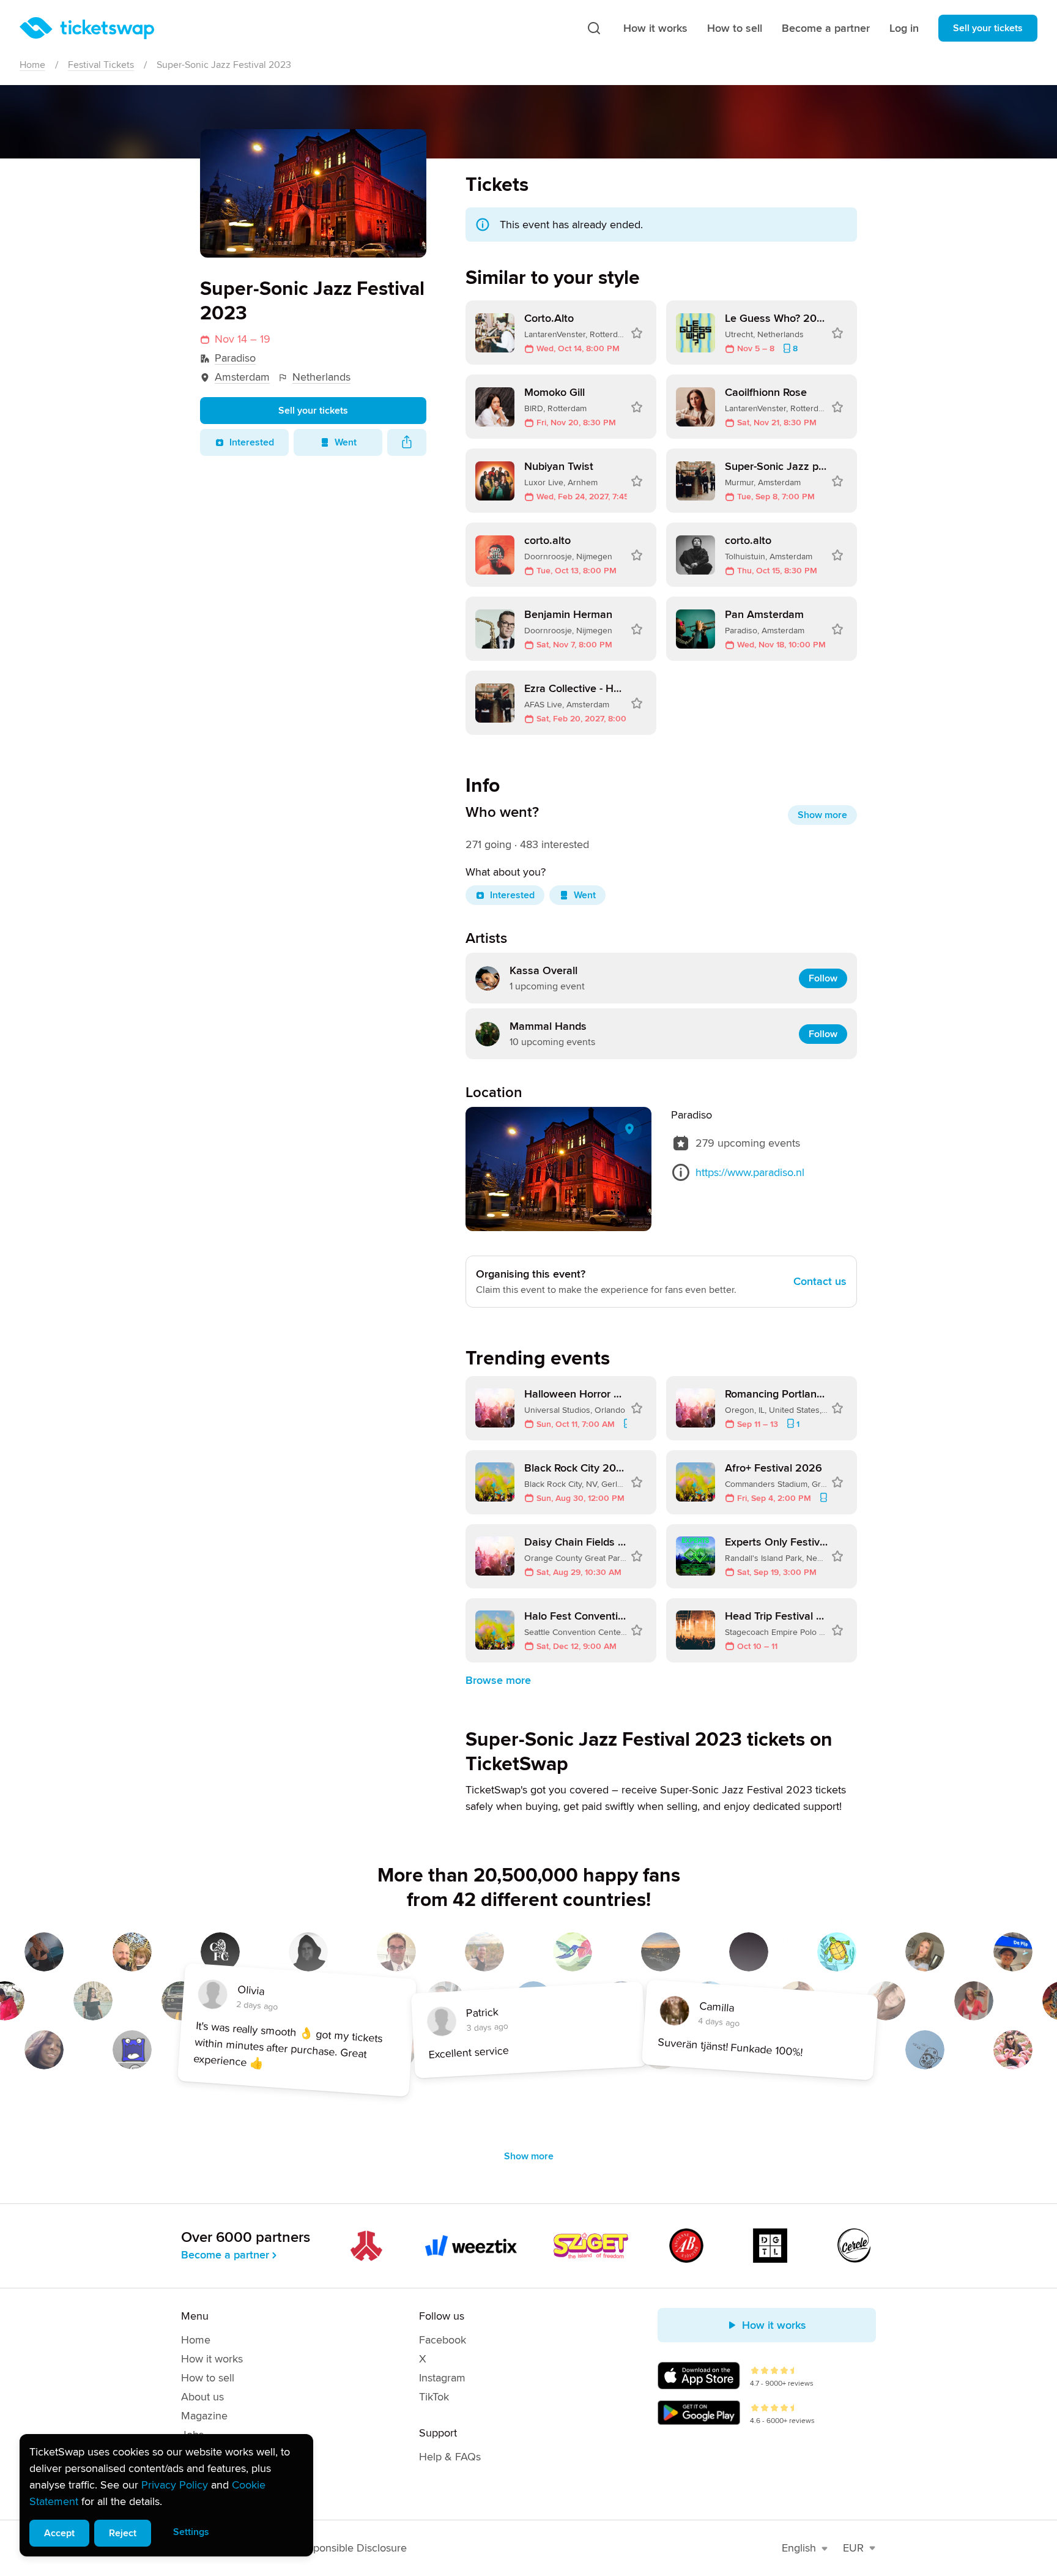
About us (202, 2397)
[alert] (166, 2495)
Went (346, 442)
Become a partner (826, 28)
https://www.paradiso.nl (750, 1172)
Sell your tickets (988, 28)
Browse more (498, 1680)
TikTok (434, 2397)
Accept (59, 2533)
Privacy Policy (175, 2485)
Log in (904, 28)
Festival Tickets (101, 65)
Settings (191, 2532)
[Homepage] (87, 28)
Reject (123, 2533)
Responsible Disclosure (351, 2548)
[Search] (594, 28)
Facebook (443, 2340)
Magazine (204, 2416)
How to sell (735, 28)
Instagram (442, 2378)
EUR (853, 2548)
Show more (822, 815)
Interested (252, 442)
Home (32, 65)
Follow (823, 978)
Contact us (820, 1281)
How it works (655, 28)
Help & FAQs (450, 2457)
